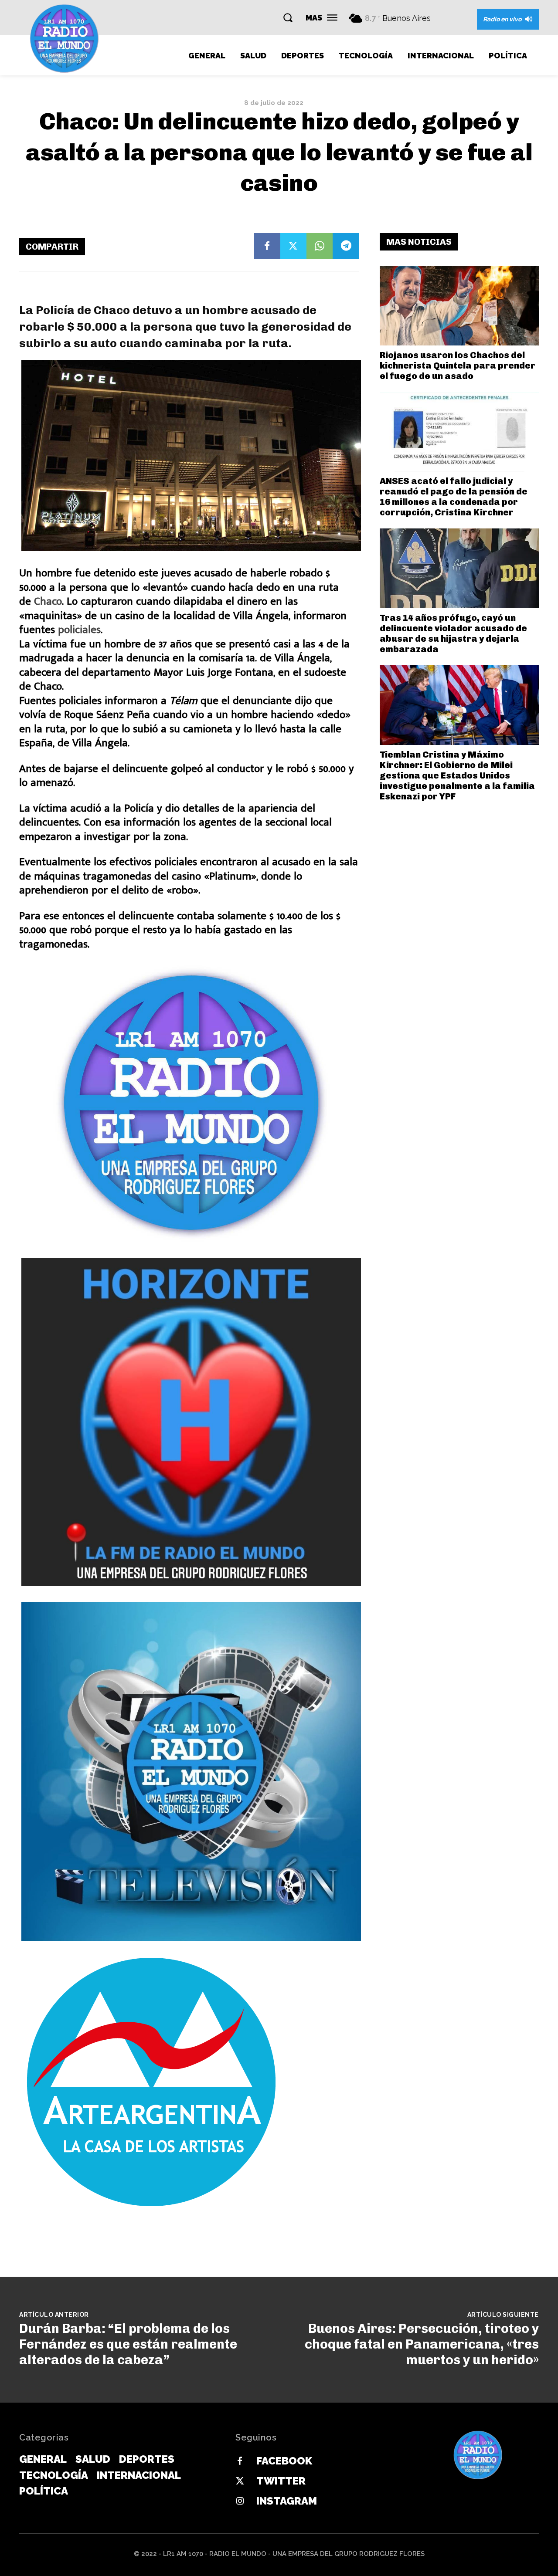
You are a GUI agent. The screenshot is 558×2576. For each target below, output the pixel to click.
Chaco (48, 601)
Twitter (281, 2481)
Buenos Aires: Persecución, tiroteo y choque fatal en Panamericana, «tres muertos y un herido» (422, 2344)
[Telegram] (346, 246)
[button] (288, 17)
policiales (79, 630)
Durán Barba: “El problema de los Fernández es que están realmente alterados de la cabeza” (128, 2344)
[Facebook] (267, 246)
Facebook (284, 2461)
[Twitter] (293, 246)
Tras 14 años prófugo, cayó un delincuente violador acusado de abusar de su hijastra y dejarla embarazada (453, 633)
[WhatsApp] (320, 246)
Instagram (287, 2501)
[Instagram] (240, 2502)
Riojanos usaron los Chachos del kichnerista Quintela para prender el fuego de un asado (458, 366)
